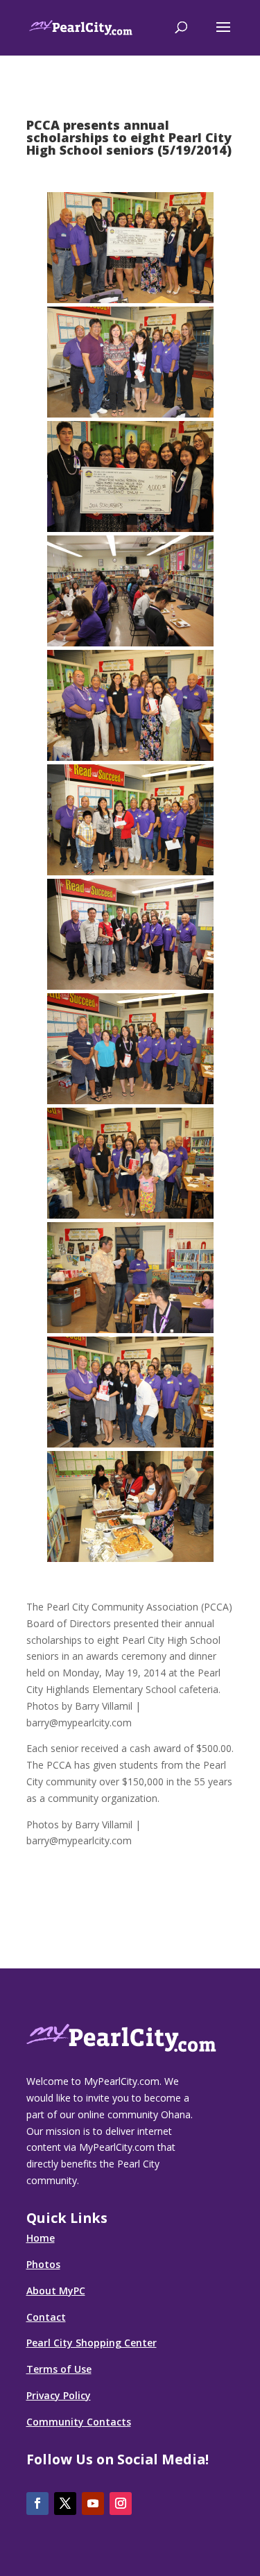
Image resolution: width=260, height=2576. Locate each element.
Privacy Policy (59, 2395)
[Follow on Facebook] (37, 2504)
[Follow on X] (65, 2504)
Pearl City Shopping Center (92, 2343)
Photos (43, 2264)
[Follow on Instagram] (121, 2504)
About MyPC (56, 2291)
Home (41, 2238)
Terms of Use (59, 2369)
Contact (46, 2317)
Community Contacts (79, 2422)
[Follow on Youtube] (93, 2504)
